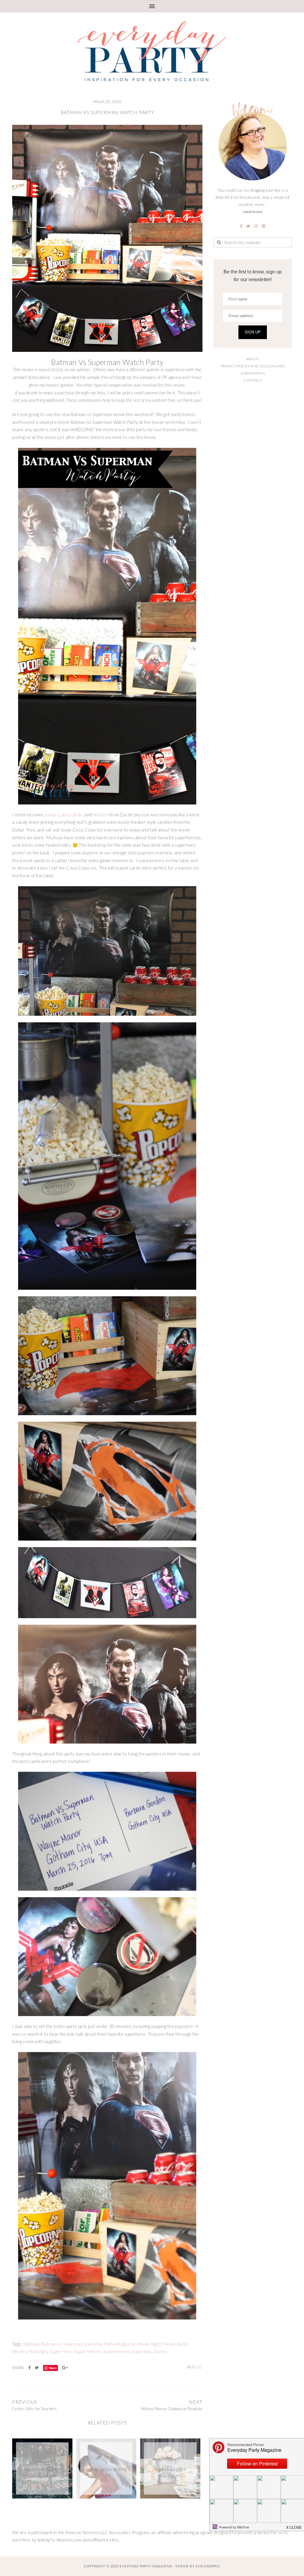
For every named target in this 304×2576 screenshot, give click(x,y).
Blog (197, 2367)
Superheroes (117, 2351)
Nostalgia (38, 2351)
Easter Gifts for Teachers (34, 2409)
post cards (72, 815)
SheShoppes (208, 2566)
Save (53, 2368)
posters (52, 815)
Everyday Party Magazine (110, 2344)
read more (252, 211)
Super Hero (61, 2351)
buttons (101, 815)
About (253, 359)
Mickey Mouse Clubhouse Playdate (172, 2409)
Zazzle (160, 2351)
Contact (253, 380)
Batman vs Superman (62, 2344)
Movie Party (175, 2344)
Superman (141, 2351)
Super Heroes (88, 2351)
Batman (32, 2344)
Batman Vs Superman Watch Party (107, 112)
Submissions (253, 373)
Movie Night (149, 2344)
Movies (19, 2351)
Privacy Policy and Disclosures (253, 366)
